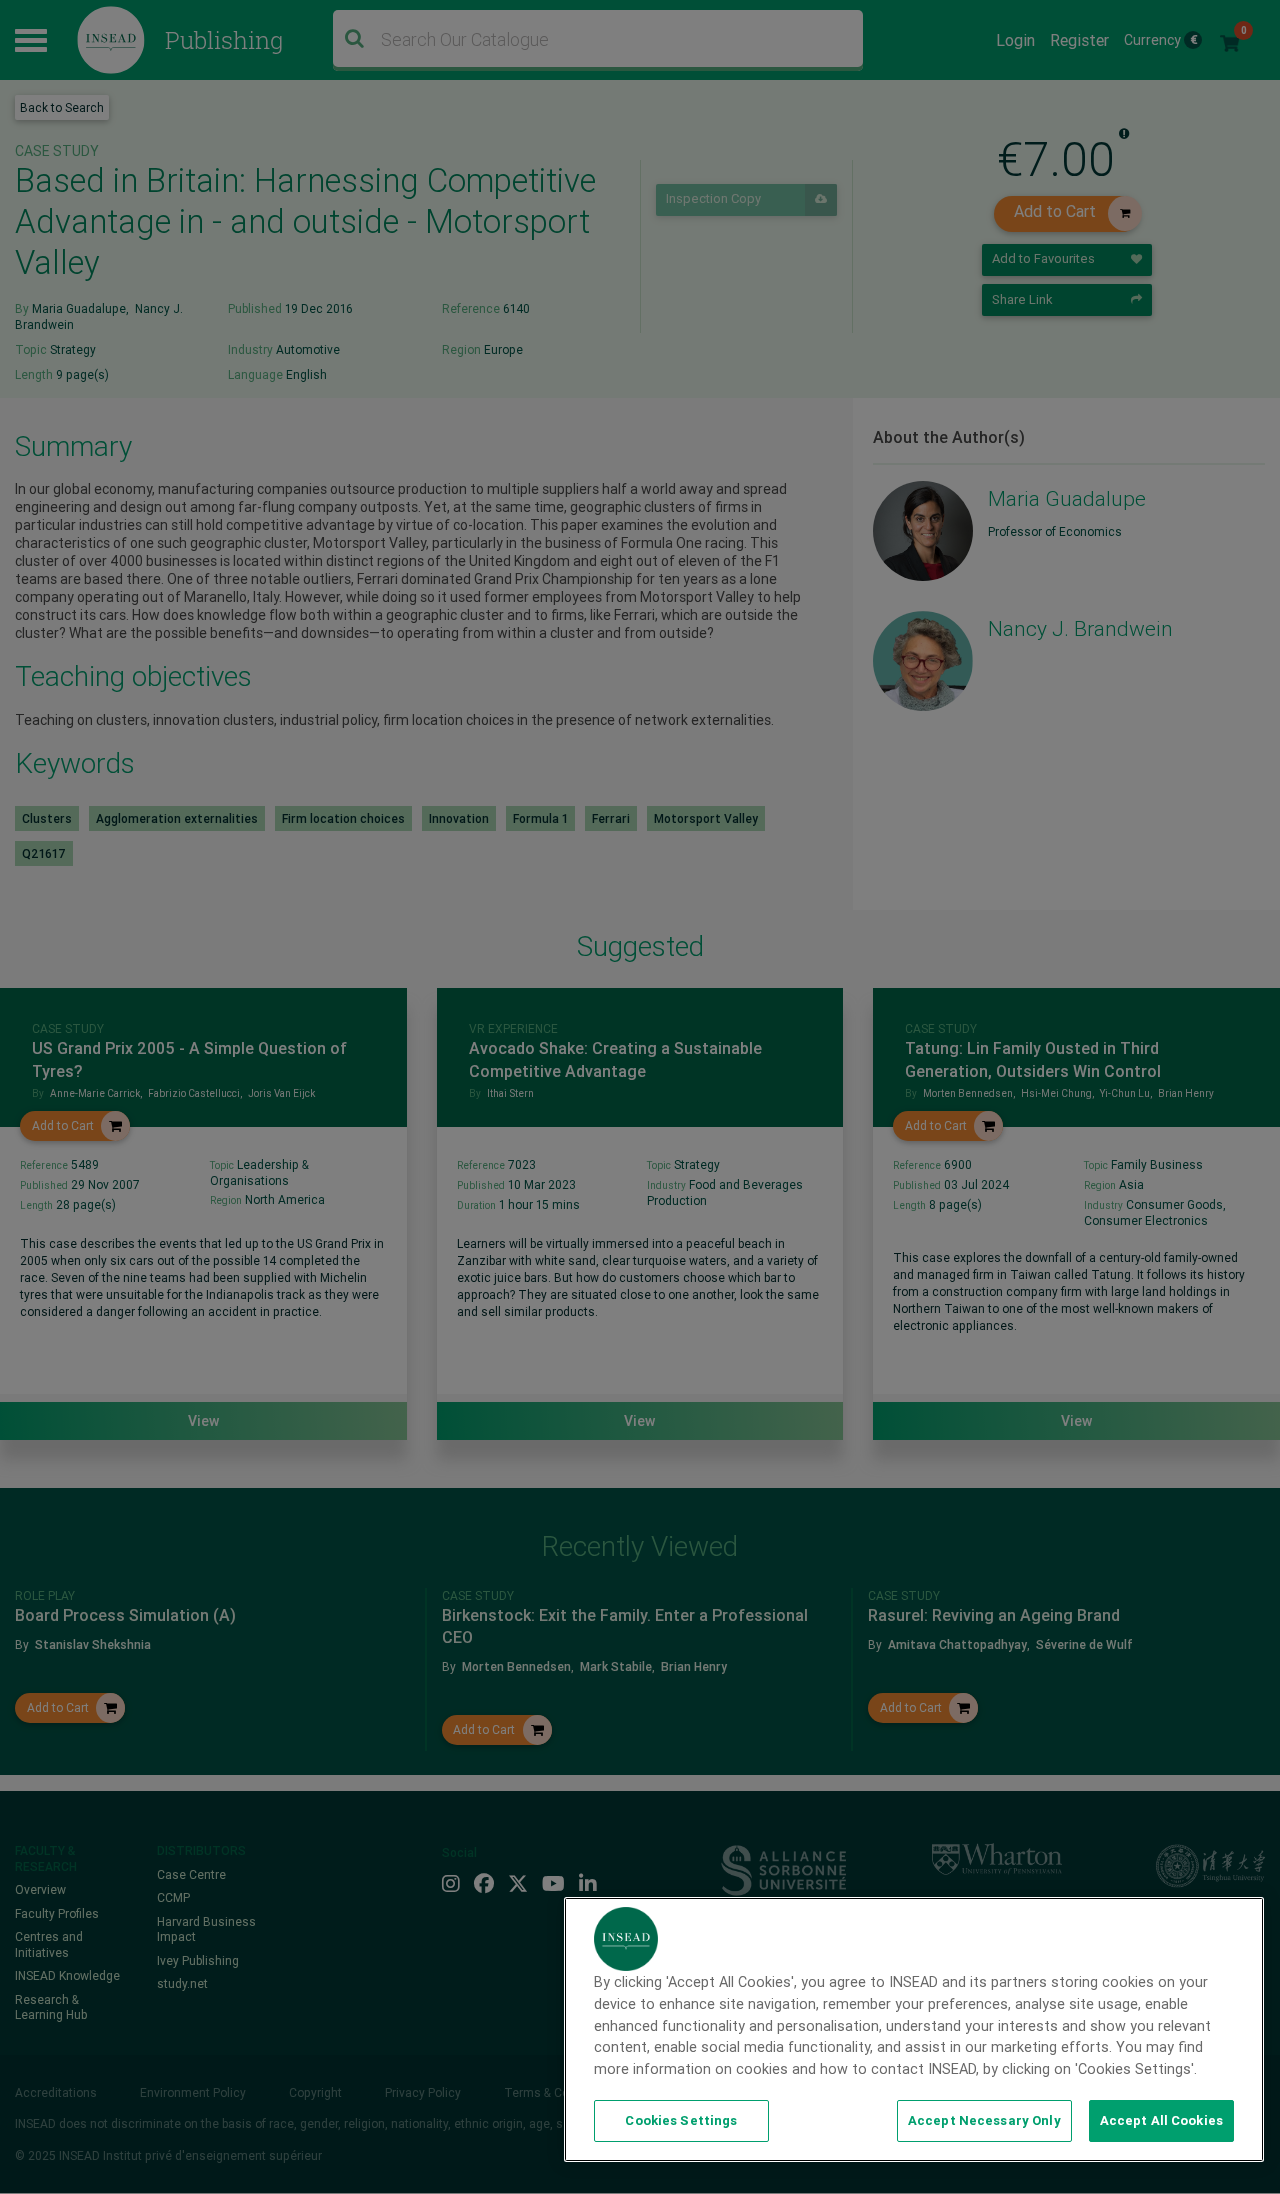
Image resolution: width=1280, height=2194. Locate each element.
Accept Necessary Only (984, 2120)
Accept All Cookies (1161, 2120)
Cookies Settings (681, 2120)
